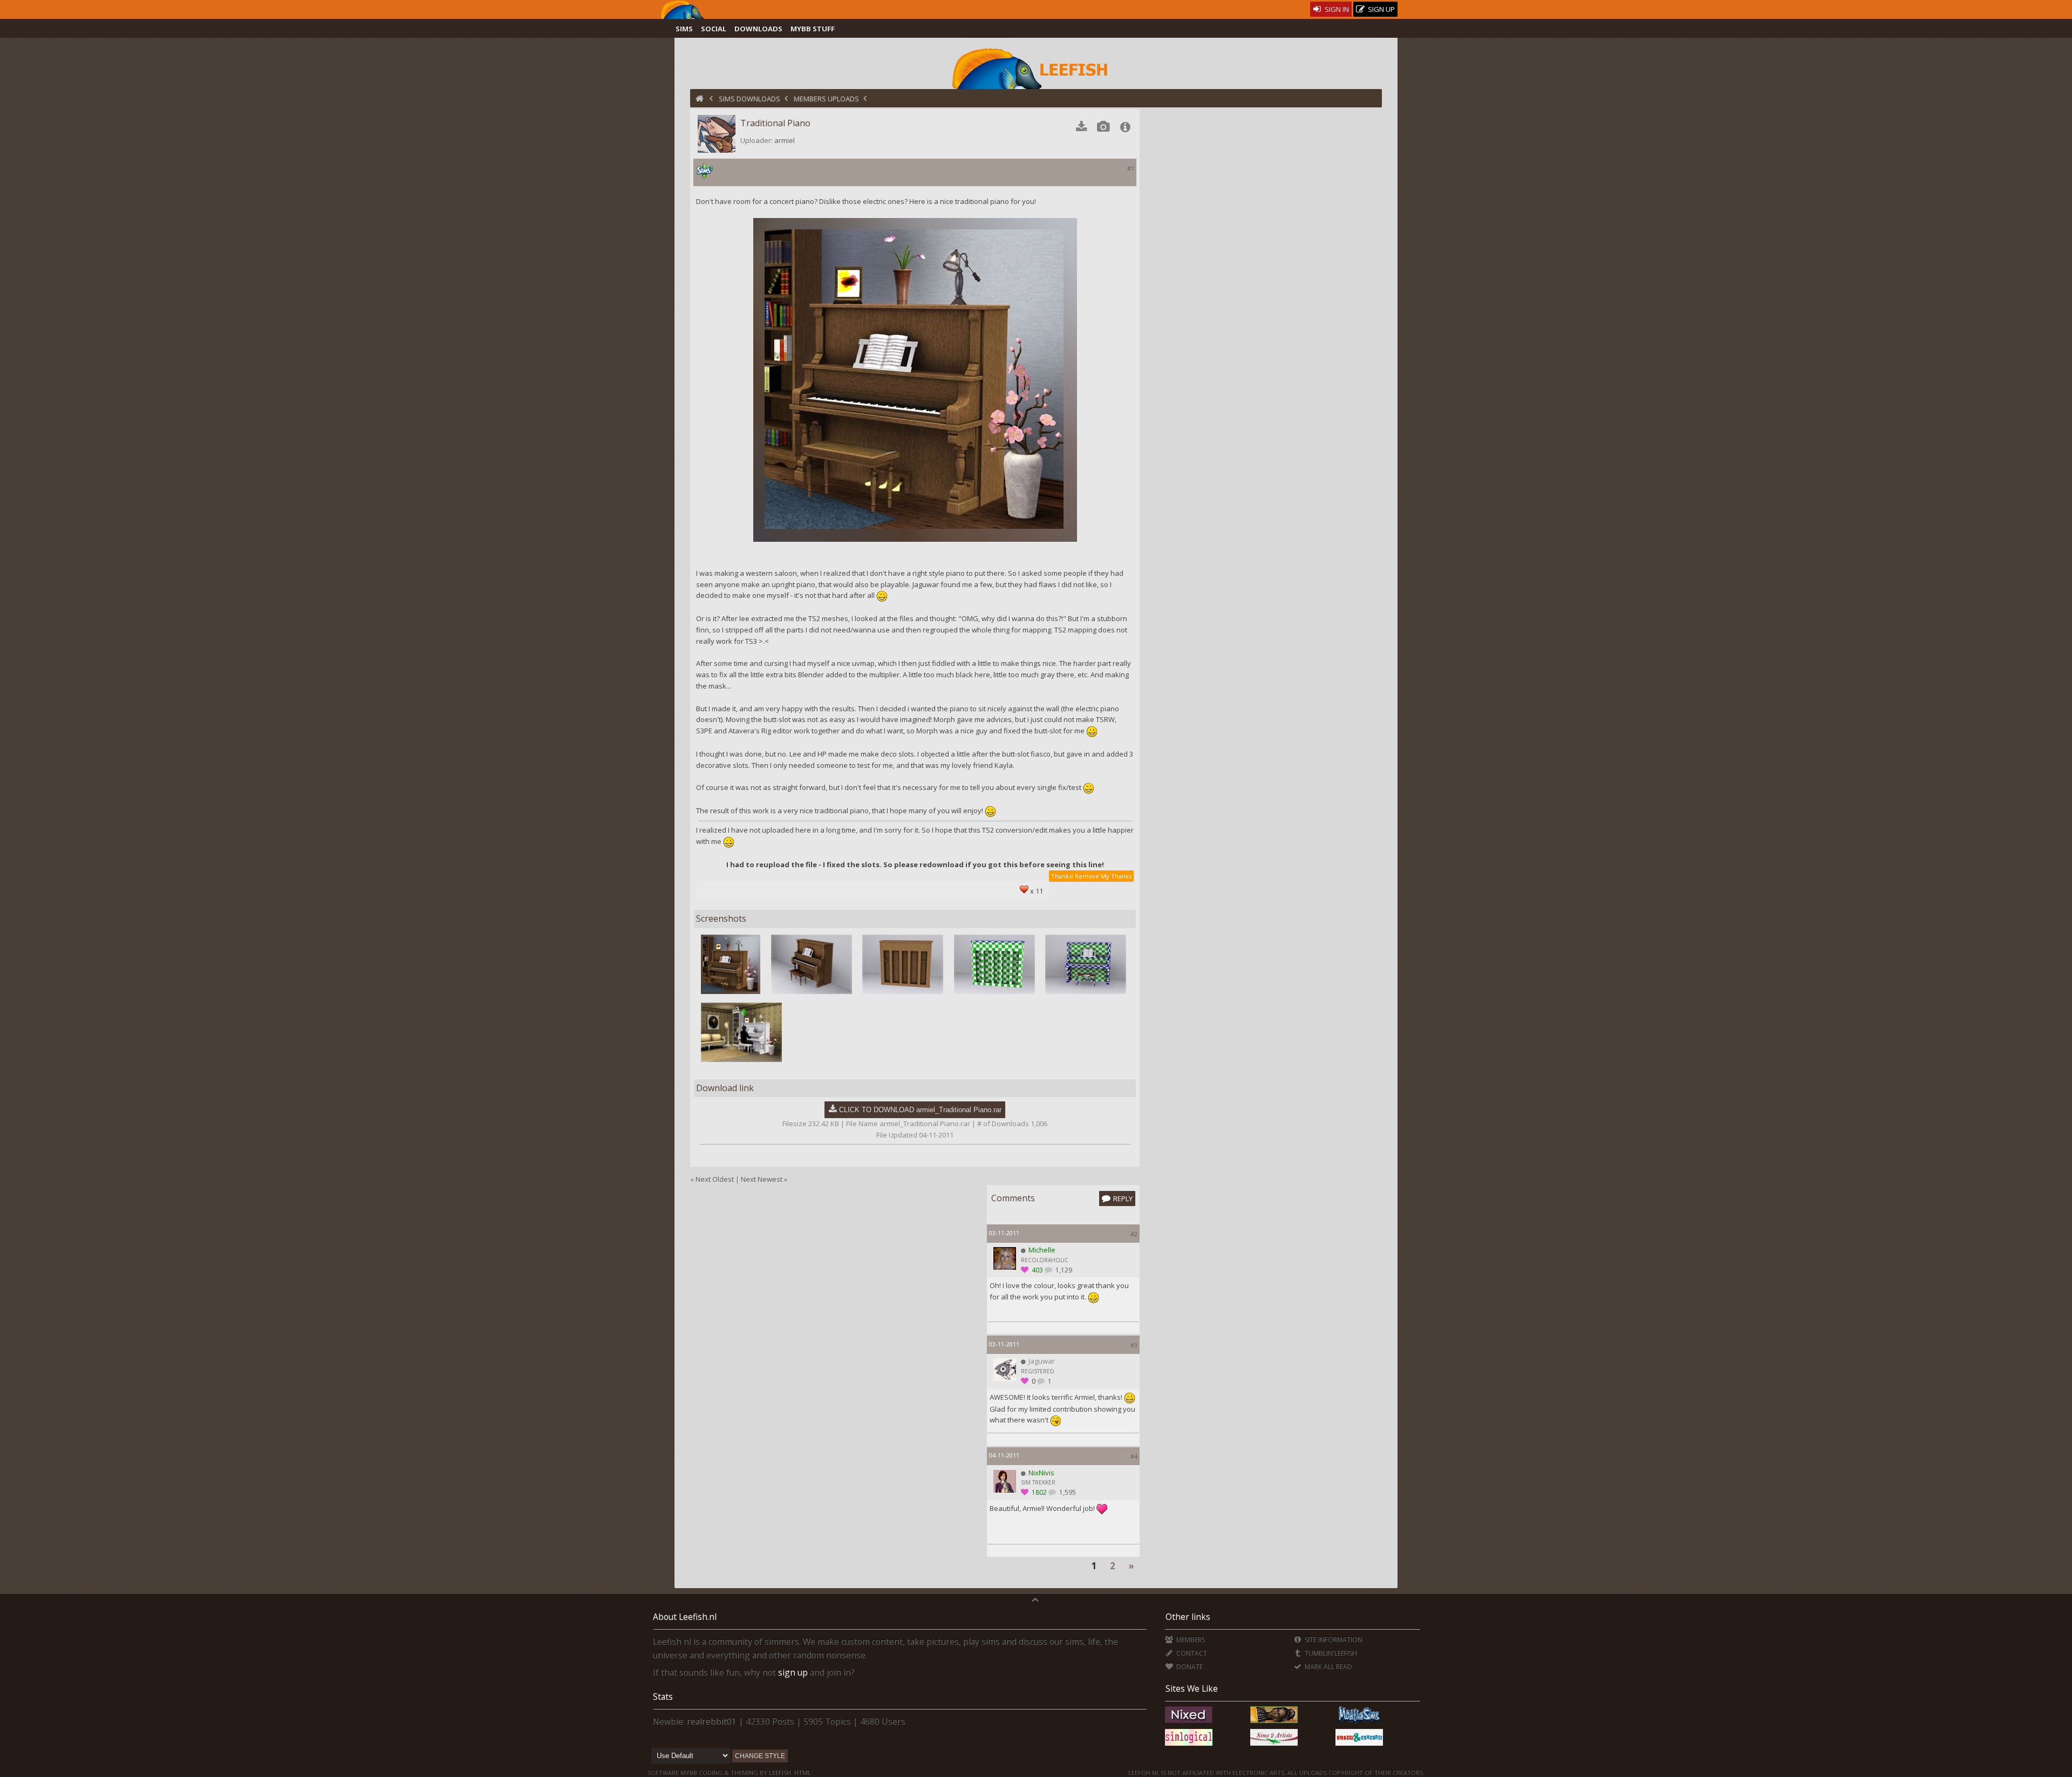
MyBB (689, 1772)
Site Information (1333, 1640)
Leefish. (781, 1772)
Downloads (758, 29)
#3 (1134, 1345)
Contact (1191, 1653)
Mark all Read (1328, 1667)
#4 (1134, 1456)
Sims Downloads (749, 99)
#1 (1131, 168)
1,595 (1067, 1492)
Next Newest (762, 1179)
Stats (663, 1697)
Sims (684, 29)
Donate (1188, 1667)
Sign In (1336, 9)
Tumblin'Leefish (1330, 1653)
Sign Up (1381, 9)
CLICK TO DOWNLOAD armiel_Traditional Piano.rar (920, 1110)
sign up (793, 1672)
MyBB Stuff (813, 29)
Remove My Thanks (1103, 876)
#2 (1134, 1234)
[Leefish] (1036, 67)
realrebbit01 (712, 1721)
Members (1190, 1640)
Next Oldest (715, 1179)
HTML (802, 1772)
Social (714, 29)
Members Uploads (826, 99)
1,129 (1063, 1270)
